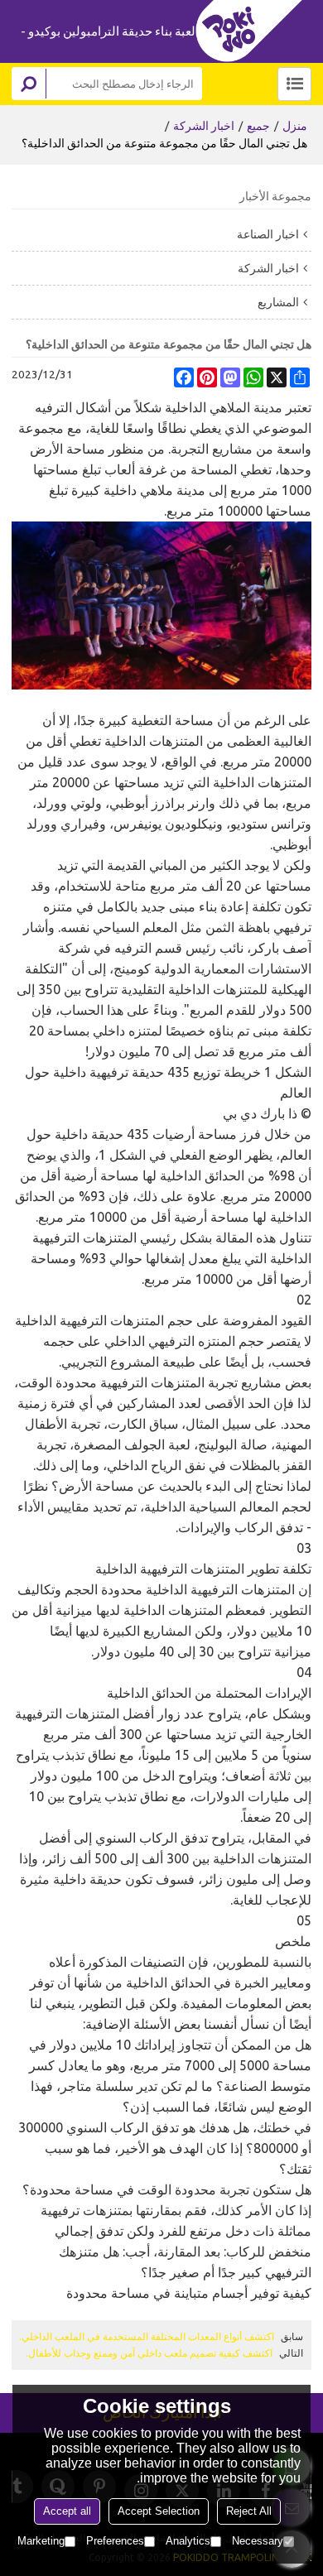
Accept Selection (159, 2511)
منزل (295, 126)
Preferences (115, 2541)
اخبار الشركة (204, 126)
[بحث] (29, 84)
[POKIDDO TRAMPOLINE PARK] (253, 31)
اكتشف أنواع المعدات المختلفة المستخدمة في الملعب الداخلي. (147, 2336)
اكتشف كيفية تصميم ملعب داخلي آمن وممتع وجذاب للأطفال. (149, 2353)
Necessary (258, 2541)
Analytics (188, 2541)
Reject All (249, 2511)
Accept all (67, 2511)
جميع (258, 126)
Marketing (41, 2541)
